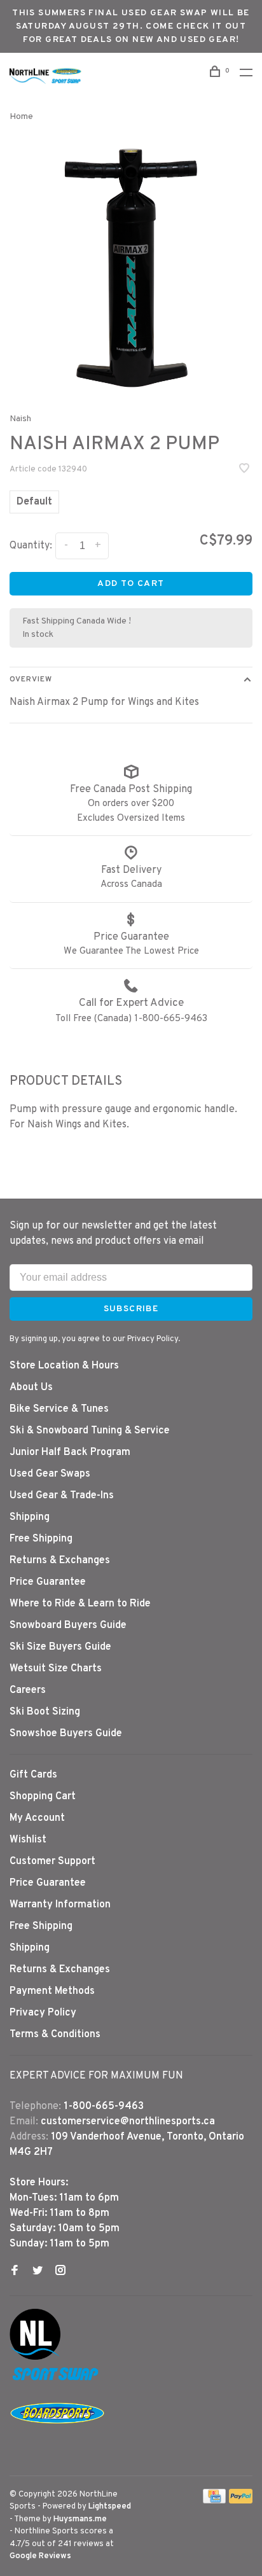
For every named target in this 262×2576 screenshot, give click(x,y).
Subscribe (69, 1408)
